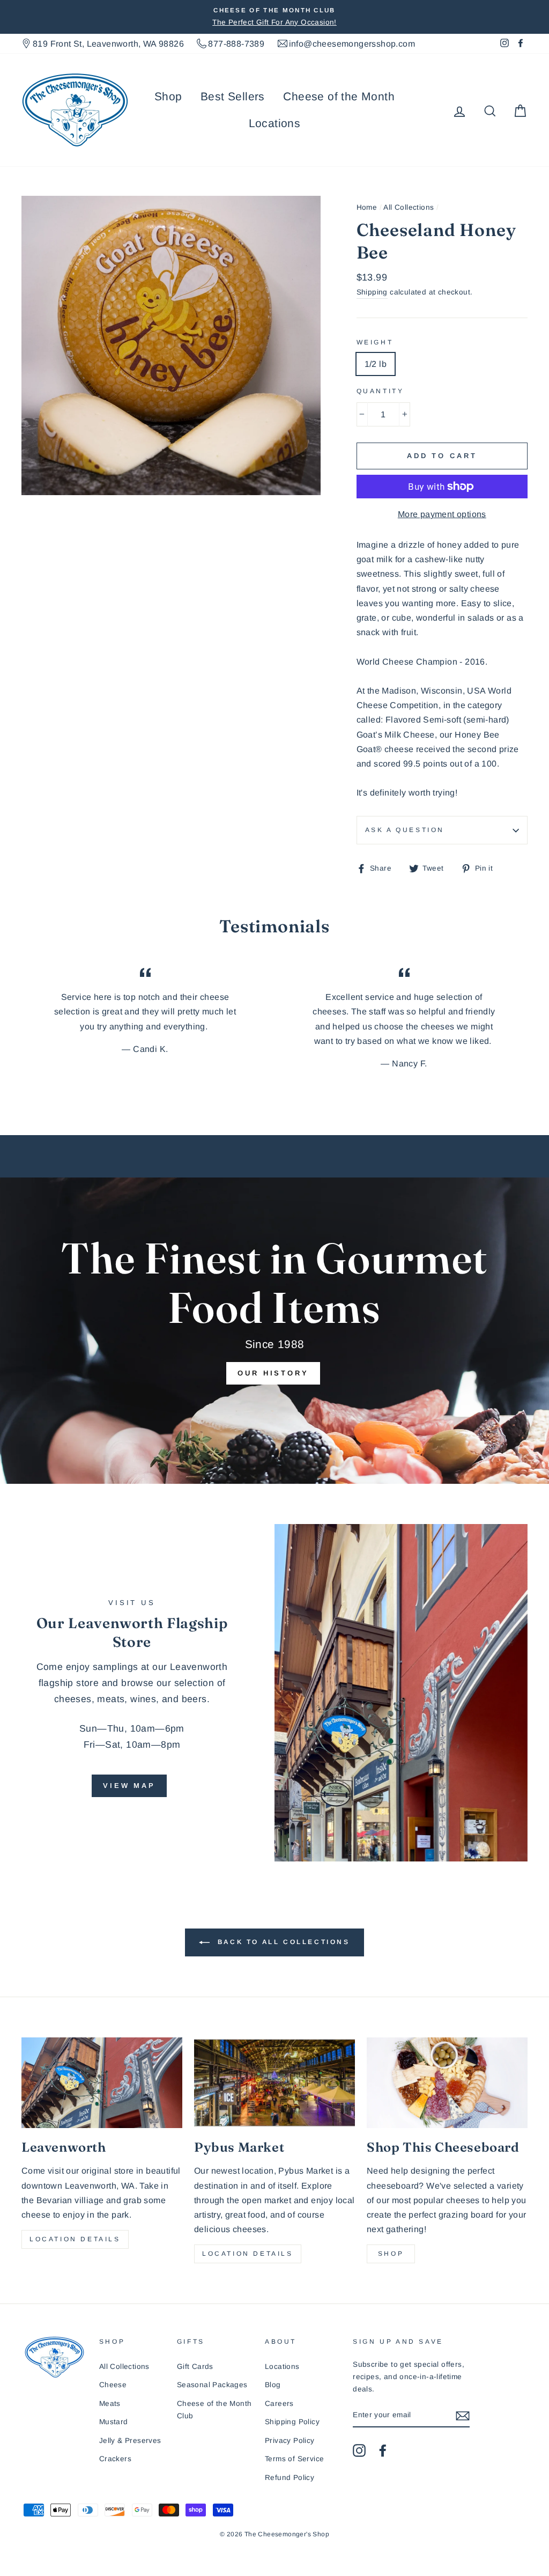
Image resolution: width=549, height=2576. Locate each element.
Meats (110, 2404)
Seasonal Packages (212, 2385)
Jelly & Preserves (130, 2441)
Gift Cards (195, 2367)
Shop (168, 96)
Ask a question (405, 830)
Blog (273, 2385)
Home (367, 207)
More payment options (442, 514)
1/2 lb (376, 364)
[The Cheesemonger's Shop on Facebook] (383, 2450)
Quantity (380, 391)
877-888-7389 (236, 44)
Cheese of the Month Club (214, 2410)
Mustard (114, 2422)
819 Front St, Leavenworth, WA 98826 (108, 44)
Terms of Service (294, 2459)
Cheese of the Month (339, 96)
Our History (273, 1373)
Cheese (113, 2385)
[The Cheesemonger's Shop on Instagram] (359, 2450)
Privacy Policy (290, 2441)
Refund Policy (290, 2478)
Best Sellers (233, 96)
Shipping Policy (292, 2422)
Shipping (372, 292)
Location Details (75, 2239)
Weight (375, 342)
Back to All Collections (282, 1942)
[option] (274, 17)
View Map (129, 1786)
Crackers (115, 2459)
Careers (279, 2404)
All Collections (409, 207)
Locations (275, 123)
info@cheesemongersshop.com (352, 44)
